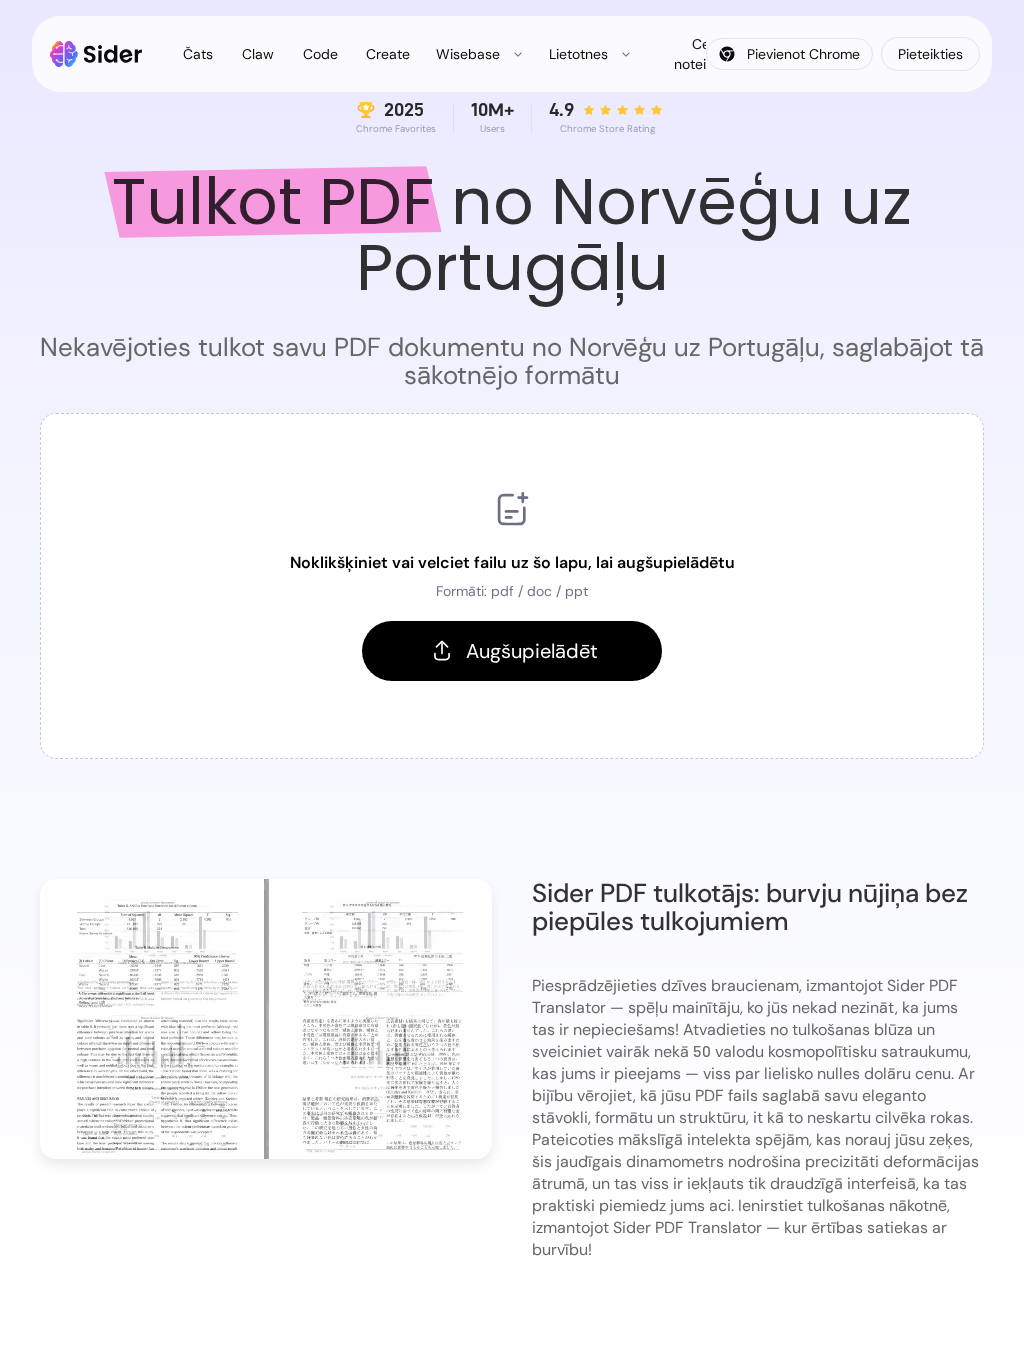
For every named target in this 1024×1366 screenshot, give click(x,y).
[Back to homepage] (96, 54)
